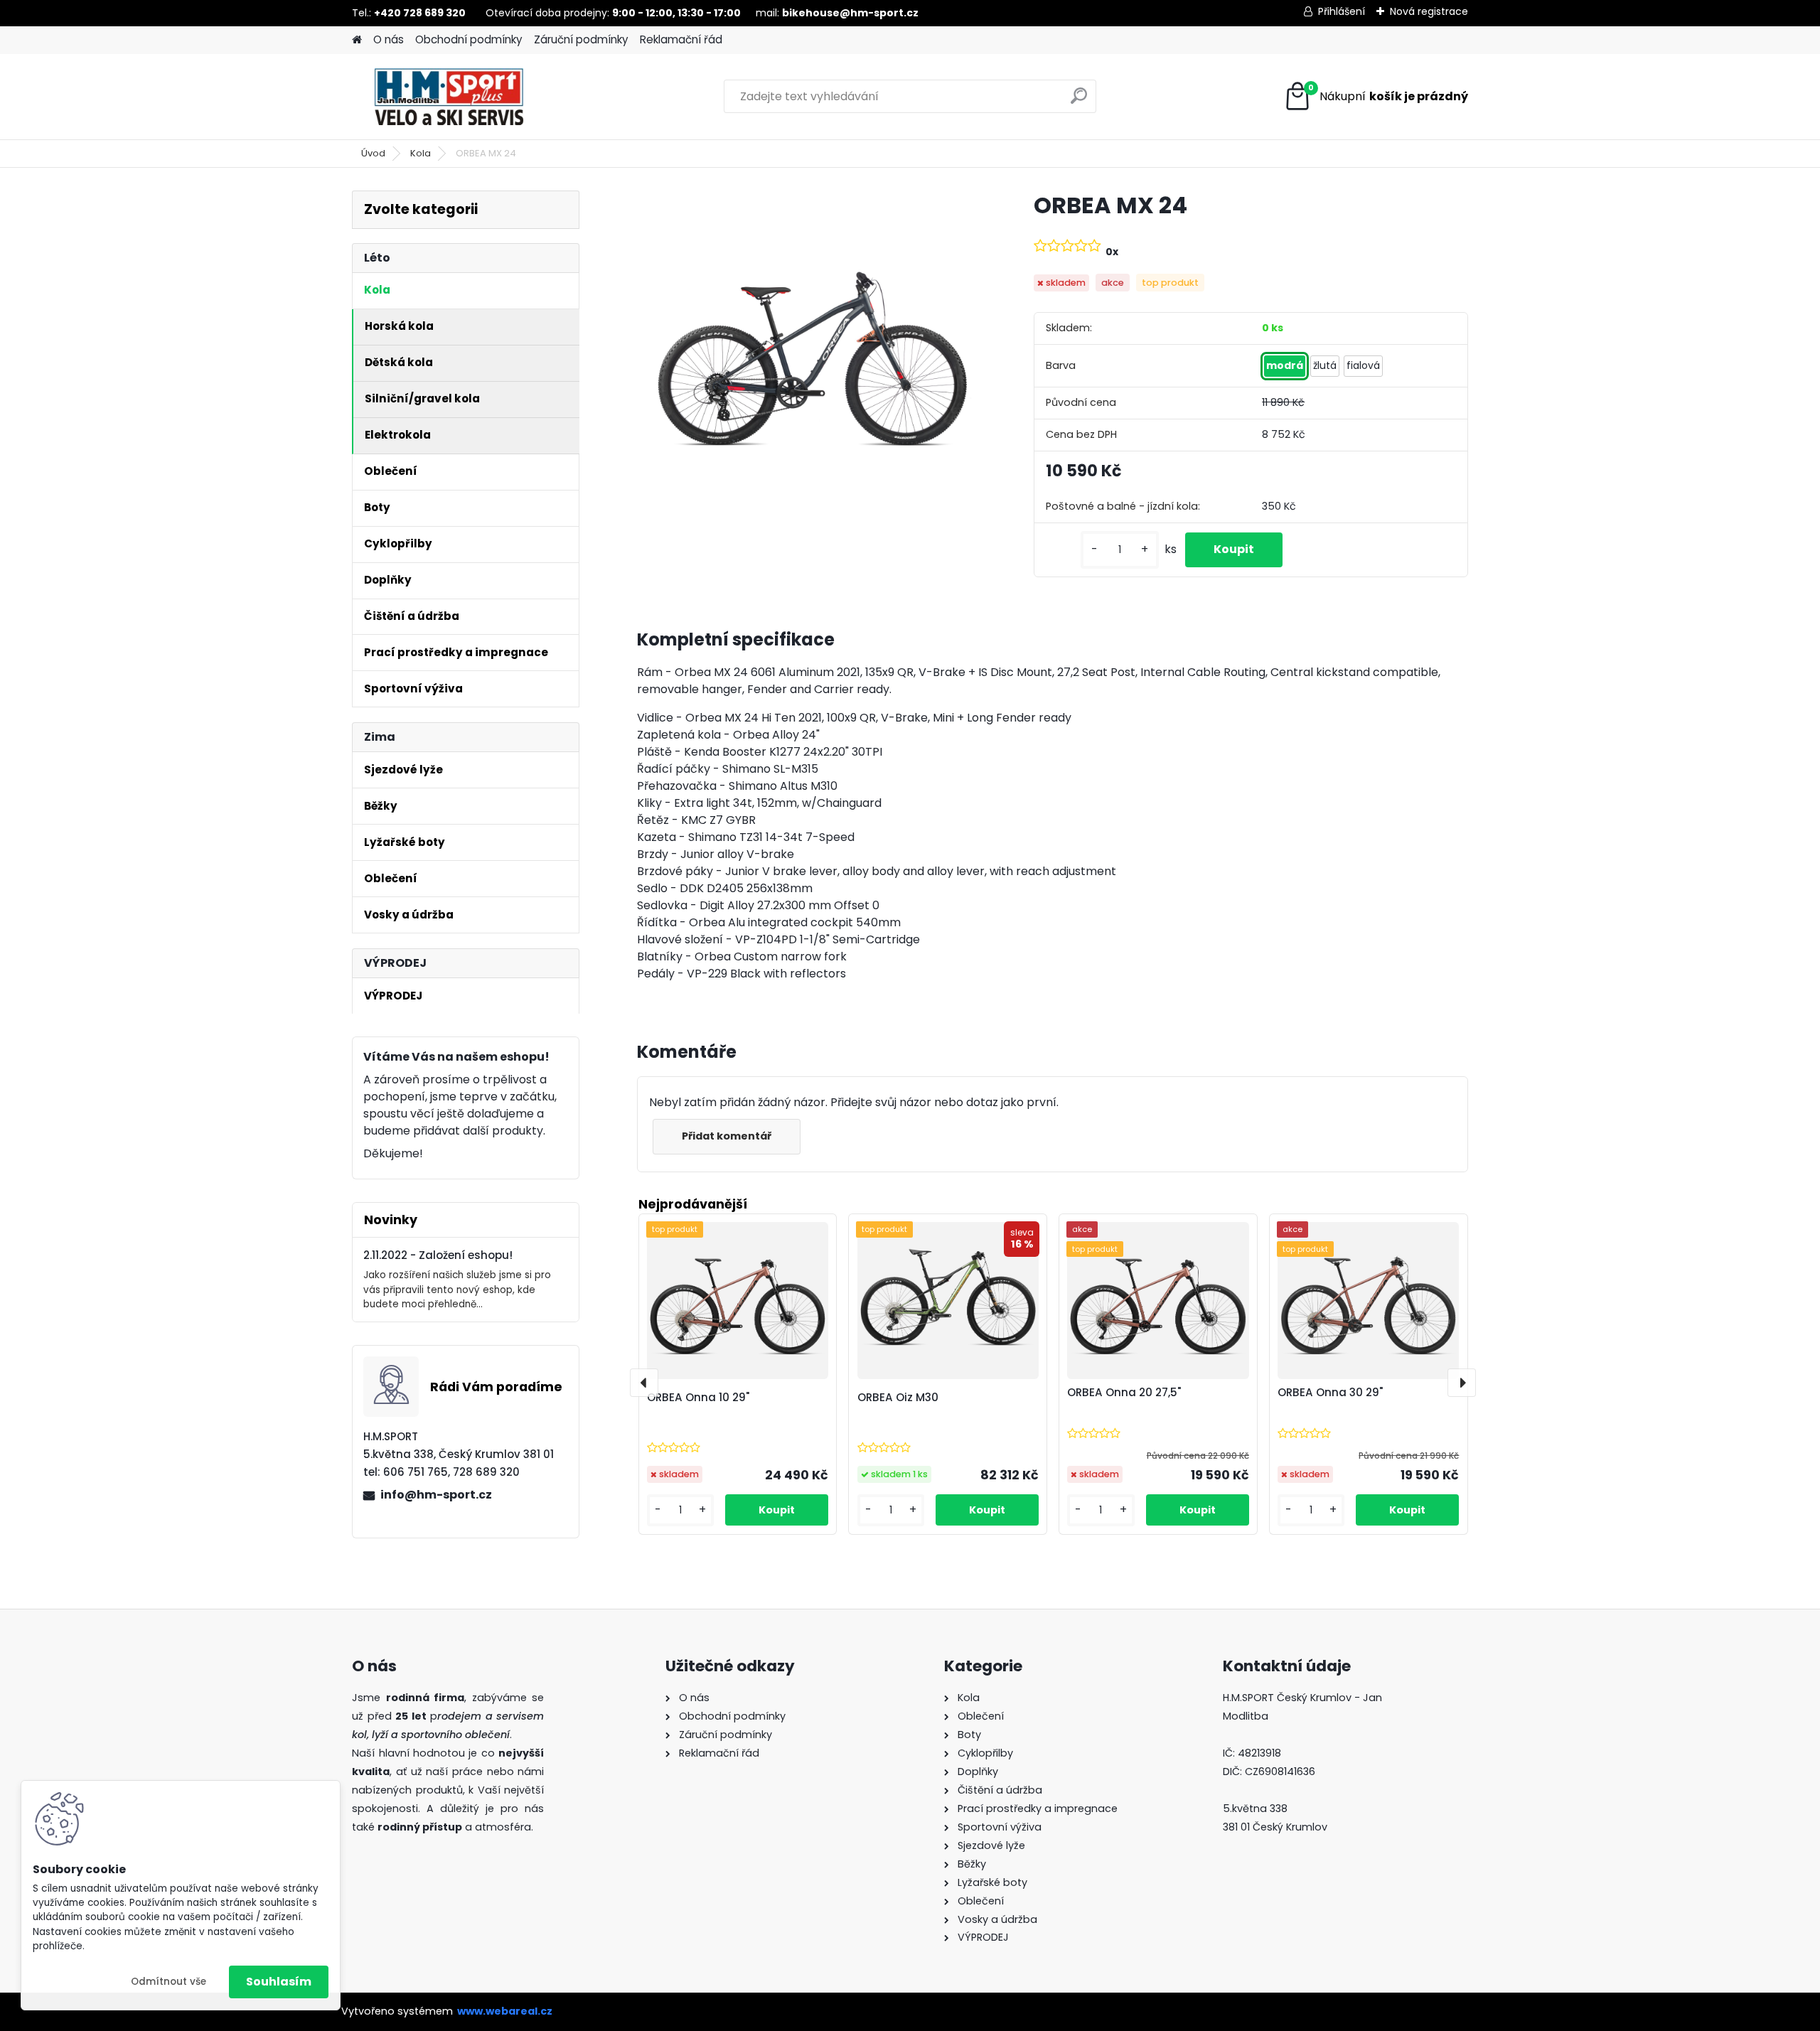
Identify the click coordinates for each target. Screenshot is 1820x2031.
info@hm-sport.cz (436, 1495)
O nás (389, 39)
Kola (421, 153)
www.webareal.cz (505, 2011)
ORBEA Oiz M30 (898, 1397)
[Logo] (450, 97)
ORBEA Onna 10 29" (698, 1397)
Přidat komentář (727, 1136)
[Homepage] (357, 40)
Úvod (373, 153)
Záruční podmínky (581, 39)
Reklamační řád (681, 39)
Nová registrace (1429, 11)
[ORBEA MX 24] (813, 342)
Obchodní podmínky (469, 39)
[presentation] (644, 1383)
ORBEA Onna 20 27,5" (1124, 1392)
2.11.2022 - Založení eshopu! (438, 1255)
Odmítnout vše (168, 1982)
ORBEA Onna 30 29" (1330, 1392)
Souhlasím (279, 1982)
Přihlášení (1342, 11)
